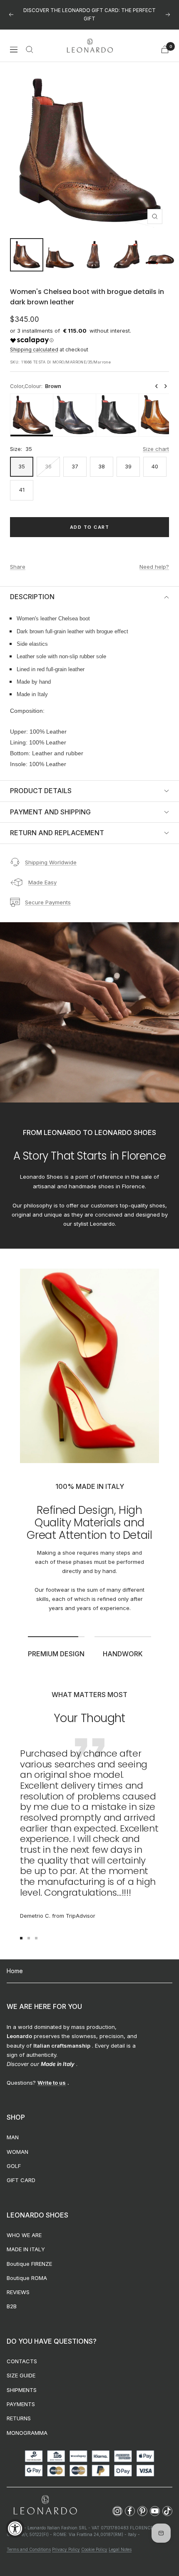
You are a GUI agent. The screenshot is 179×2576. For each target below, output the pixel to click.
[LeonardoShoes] (45, 2505)
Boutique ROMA (27, 2278)
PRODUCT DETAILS (41, 791)
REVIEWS (18, 2292)
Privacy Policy (66, 2549)
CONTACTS (22, 2361)
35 (22, 466)
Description (32, 597)
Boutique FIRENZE (29, 2264)
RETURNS (19, 2418)
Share (18, 567)
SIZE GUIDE (21, 2375)
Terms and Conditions (29, 2549)
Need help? (154, 567)
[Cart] (165, 49)
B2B (12, 2306)
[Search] (30, 50)
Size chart (156, 449)
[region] (89, 415)
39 (128, 466)
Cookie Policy (94, 2549)
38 (102, 466)
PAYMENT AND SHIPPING (50, 812)
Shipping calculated (34, 350)
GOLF (14, 2166)
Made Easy (42, 882)
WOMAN (17, 2152)
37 (75, 466)
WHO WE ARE (24, 2235)
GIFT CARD (21, 2180)
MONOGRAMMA (27, 2433)
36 (48, 466)
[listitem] (32, 415)
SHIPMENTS (22, 2390)
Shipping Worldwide (51, 862)
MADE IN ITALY (26, 2249)
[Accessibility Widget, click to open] (15, 2528)
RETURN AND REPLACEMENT (57, 833)
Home (15, 1971)
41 (22, 490)
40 (155, 466)
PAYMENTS (21, 2404)
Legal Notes (120, 2549)
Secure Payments (48, 902)
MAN (13, 2137)
